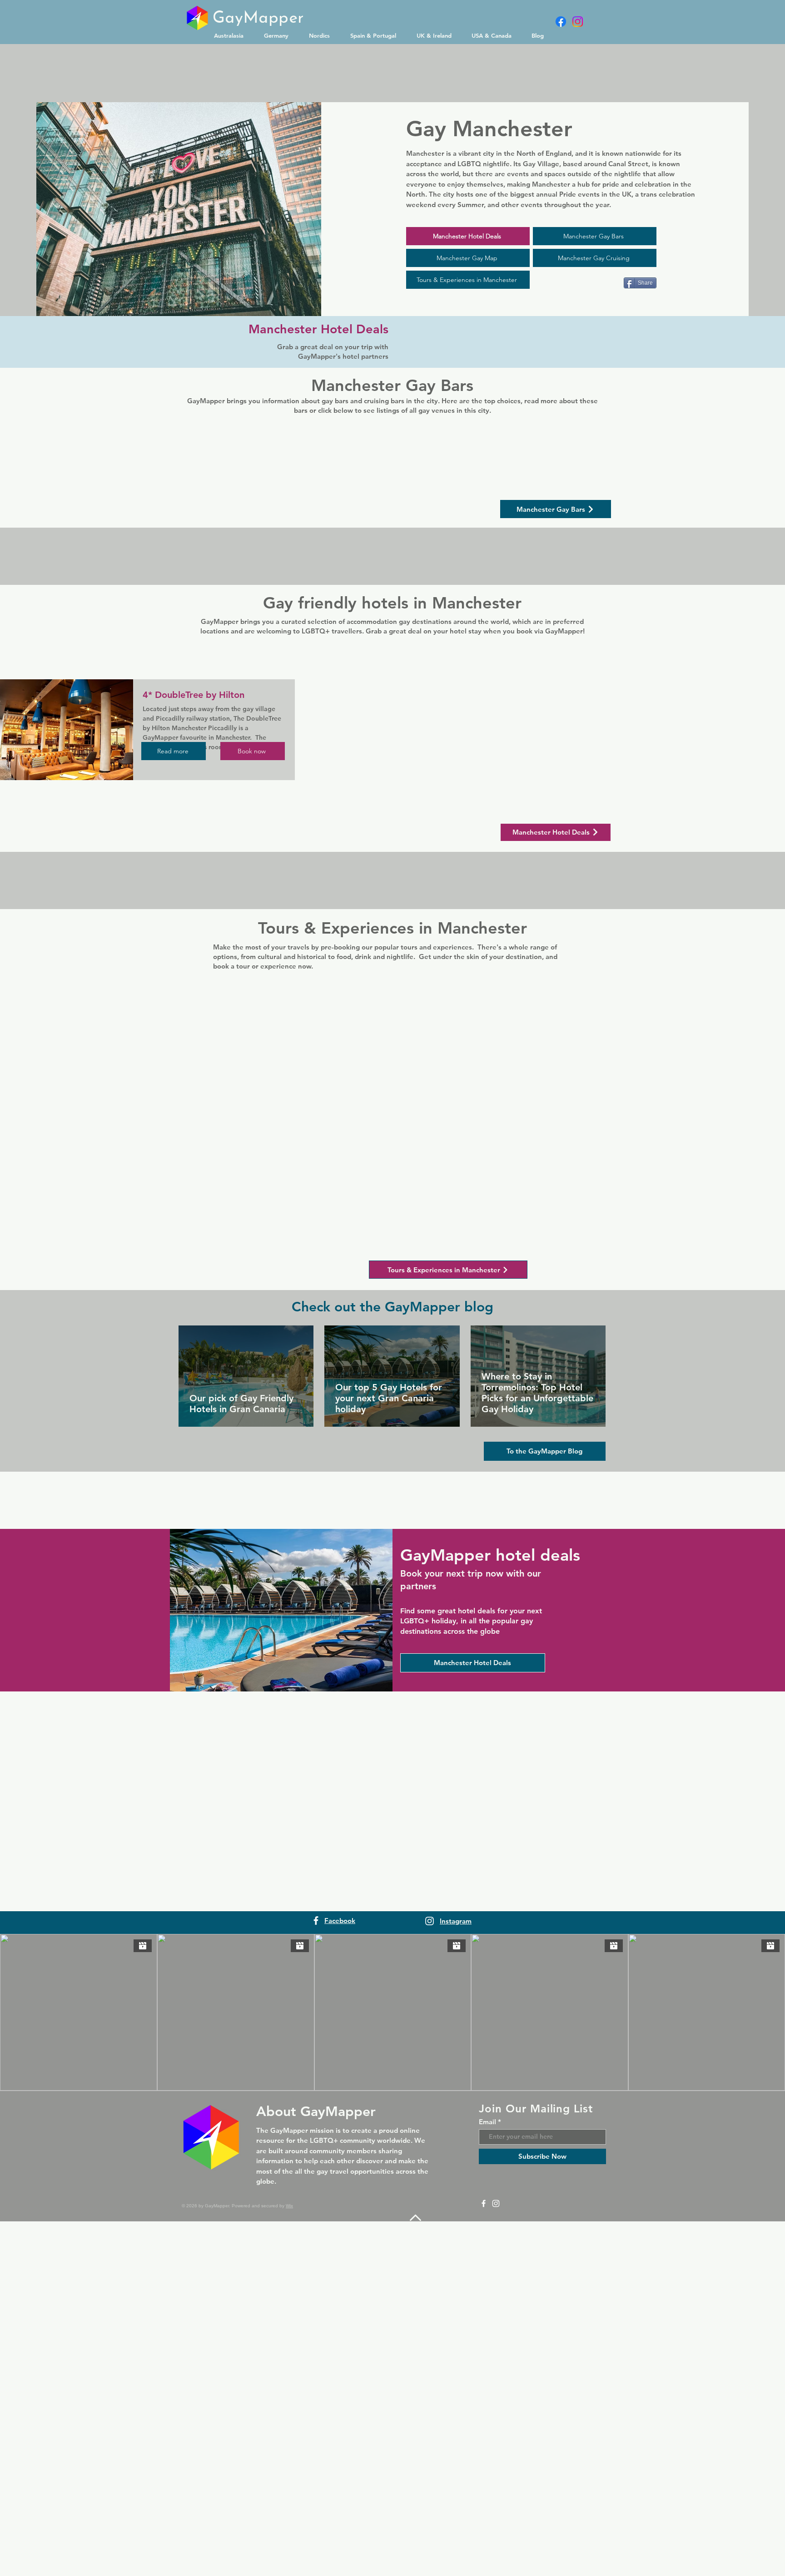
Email (487, 2552)
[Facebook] (561, 22)
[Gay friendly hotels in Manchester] (281, 2041)
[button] (232, 35)
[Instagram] (578, 22)
